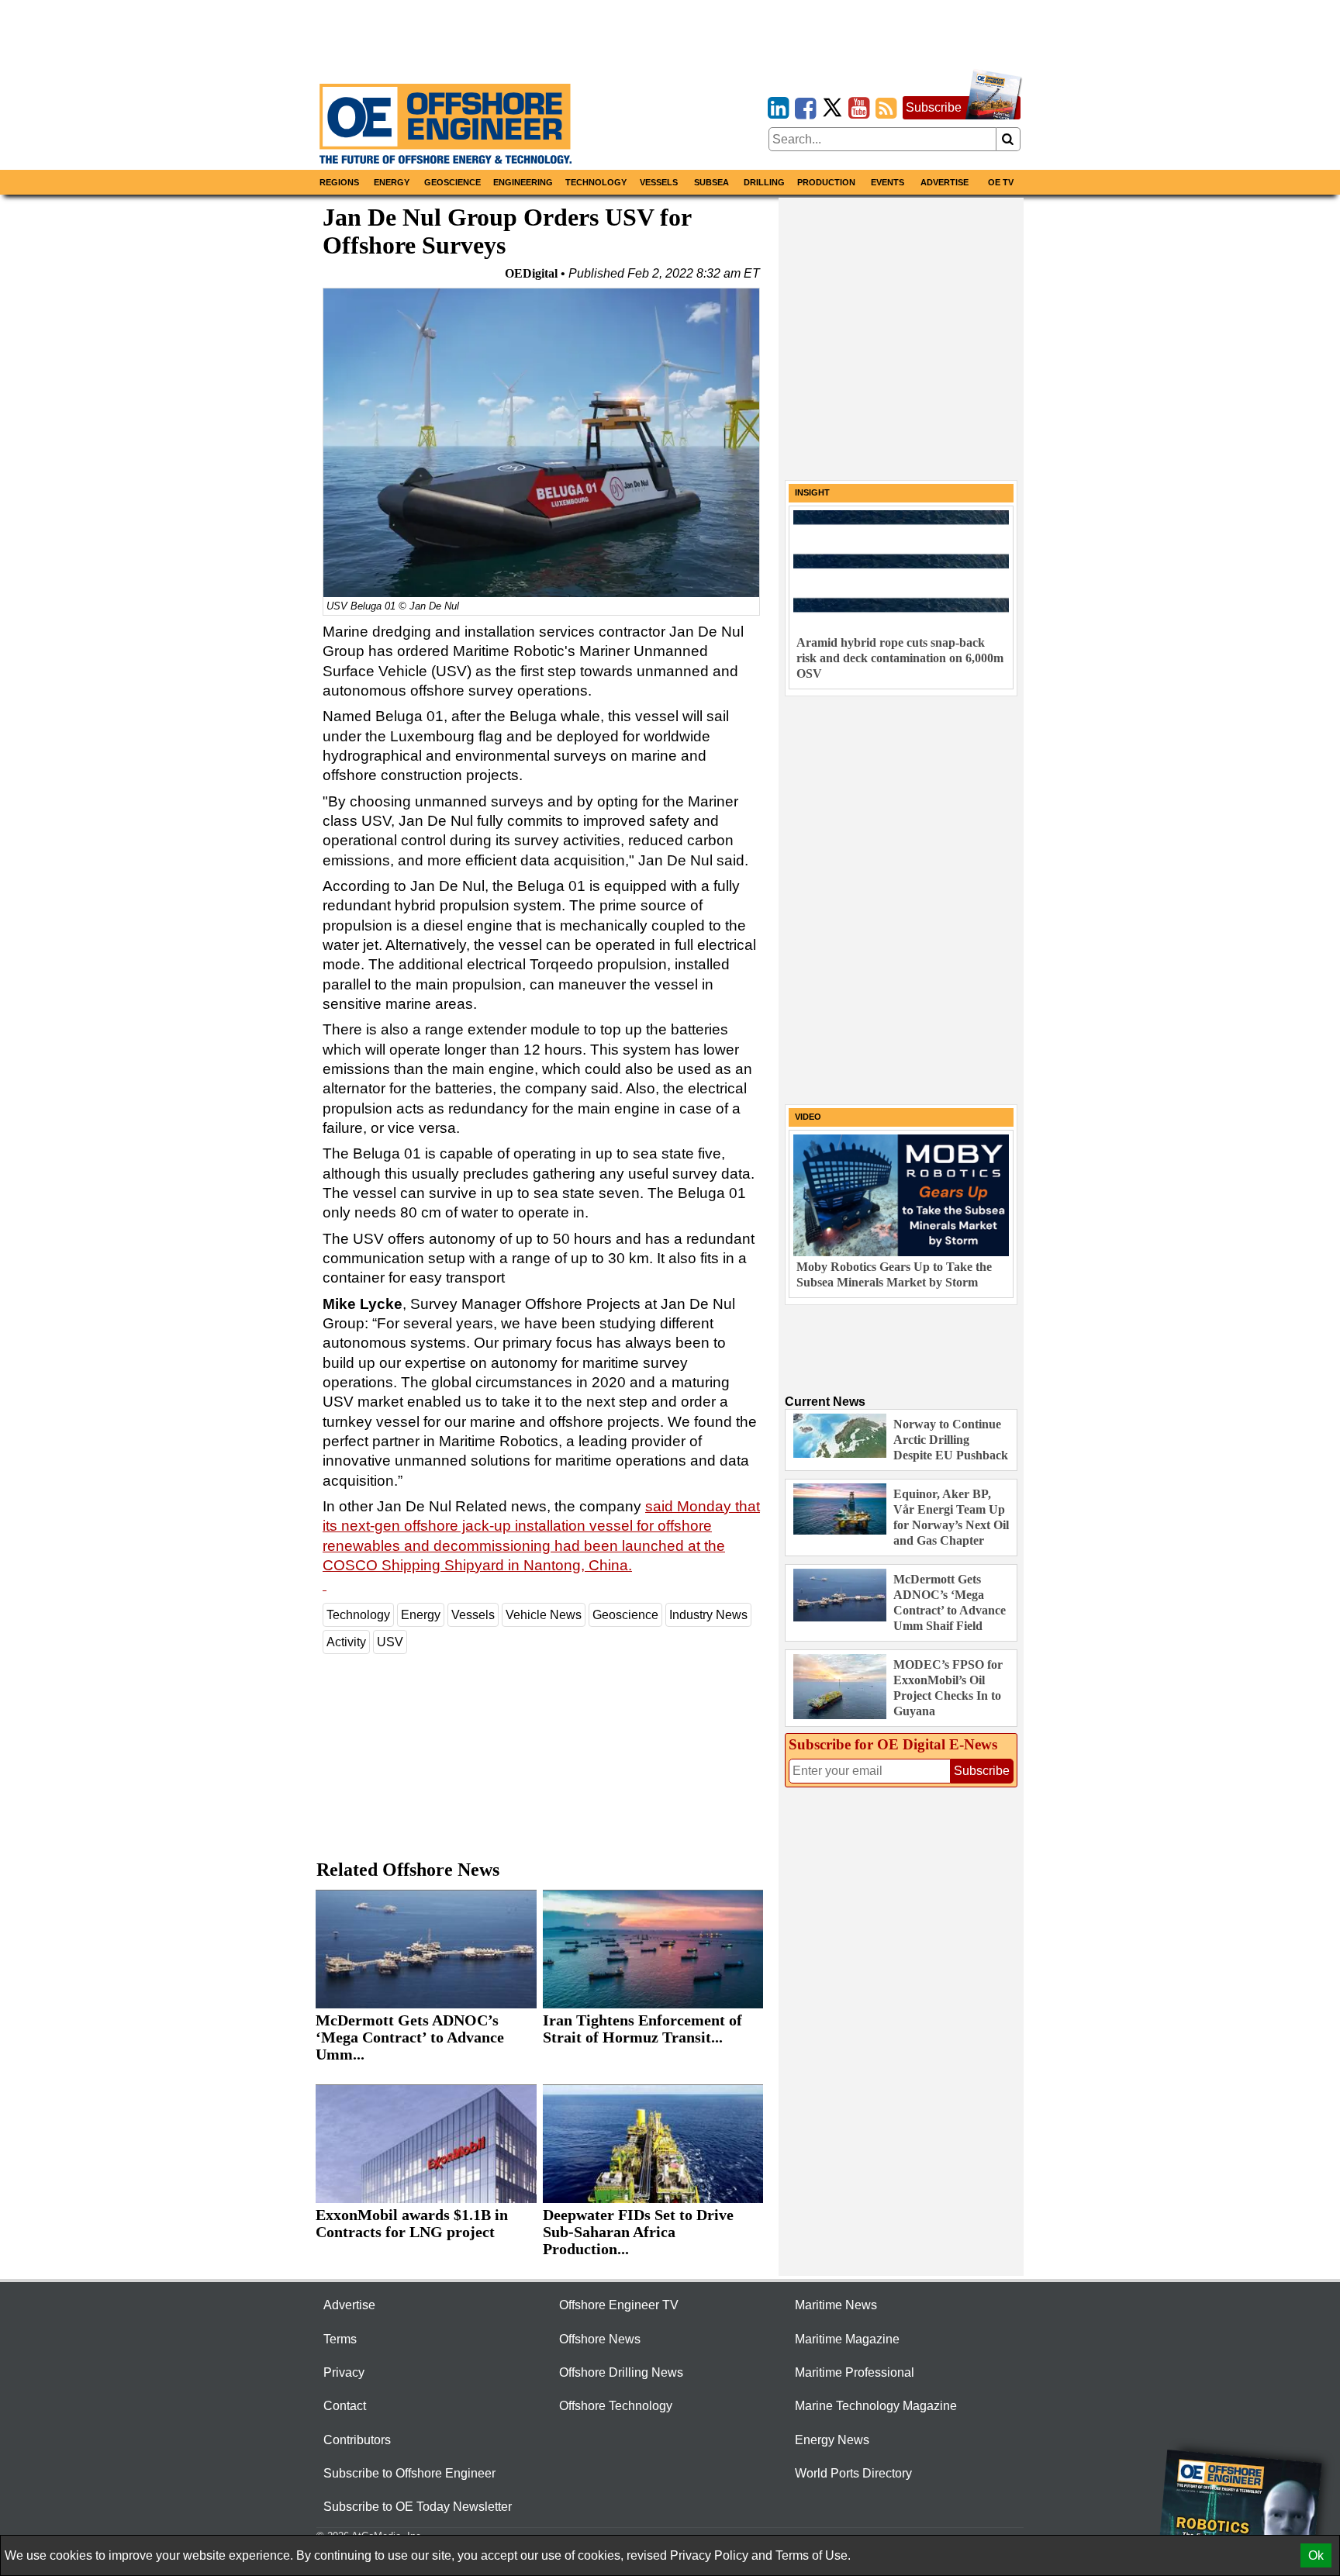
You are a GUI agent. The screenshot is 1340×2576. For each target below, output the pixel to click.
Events (888, 182)
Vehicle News (544, 1615)
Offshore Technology (616, 2406)
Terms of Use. (813, 2555)
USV (390, 1642)
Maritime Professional (855, 2372)
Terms (340, 2339)
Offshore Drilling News (621, 2372)
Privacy (344, 2372)
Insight (812, 492)
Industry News (708, 1615)
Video (808, 1117)
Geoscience (452, 182)
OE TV (1001, 182)
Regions (339, 182)
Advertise (945, 182)
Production (826, 182)
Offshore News (600, 2339)
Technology (596, 182)
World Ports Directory (853, 2473)
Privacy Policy (709, 2555)
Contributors (357, 2440)
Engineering (523, 182)
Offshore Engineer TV (619, 2305)
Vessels (659, 182)
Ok (1316, 2555)
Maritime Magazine (847, 2339)
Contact (345, 2406)
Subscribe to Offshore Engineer (409, 2473)
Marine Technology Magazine (876, 2406)
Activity (346, 1642)
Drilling (764, 182)
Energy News (832, 2440)
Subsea (711, 182)
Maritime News (836, 2305)
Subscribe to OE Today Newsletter (418, 2507)
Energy (392, 182)
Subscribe (934, 107)
